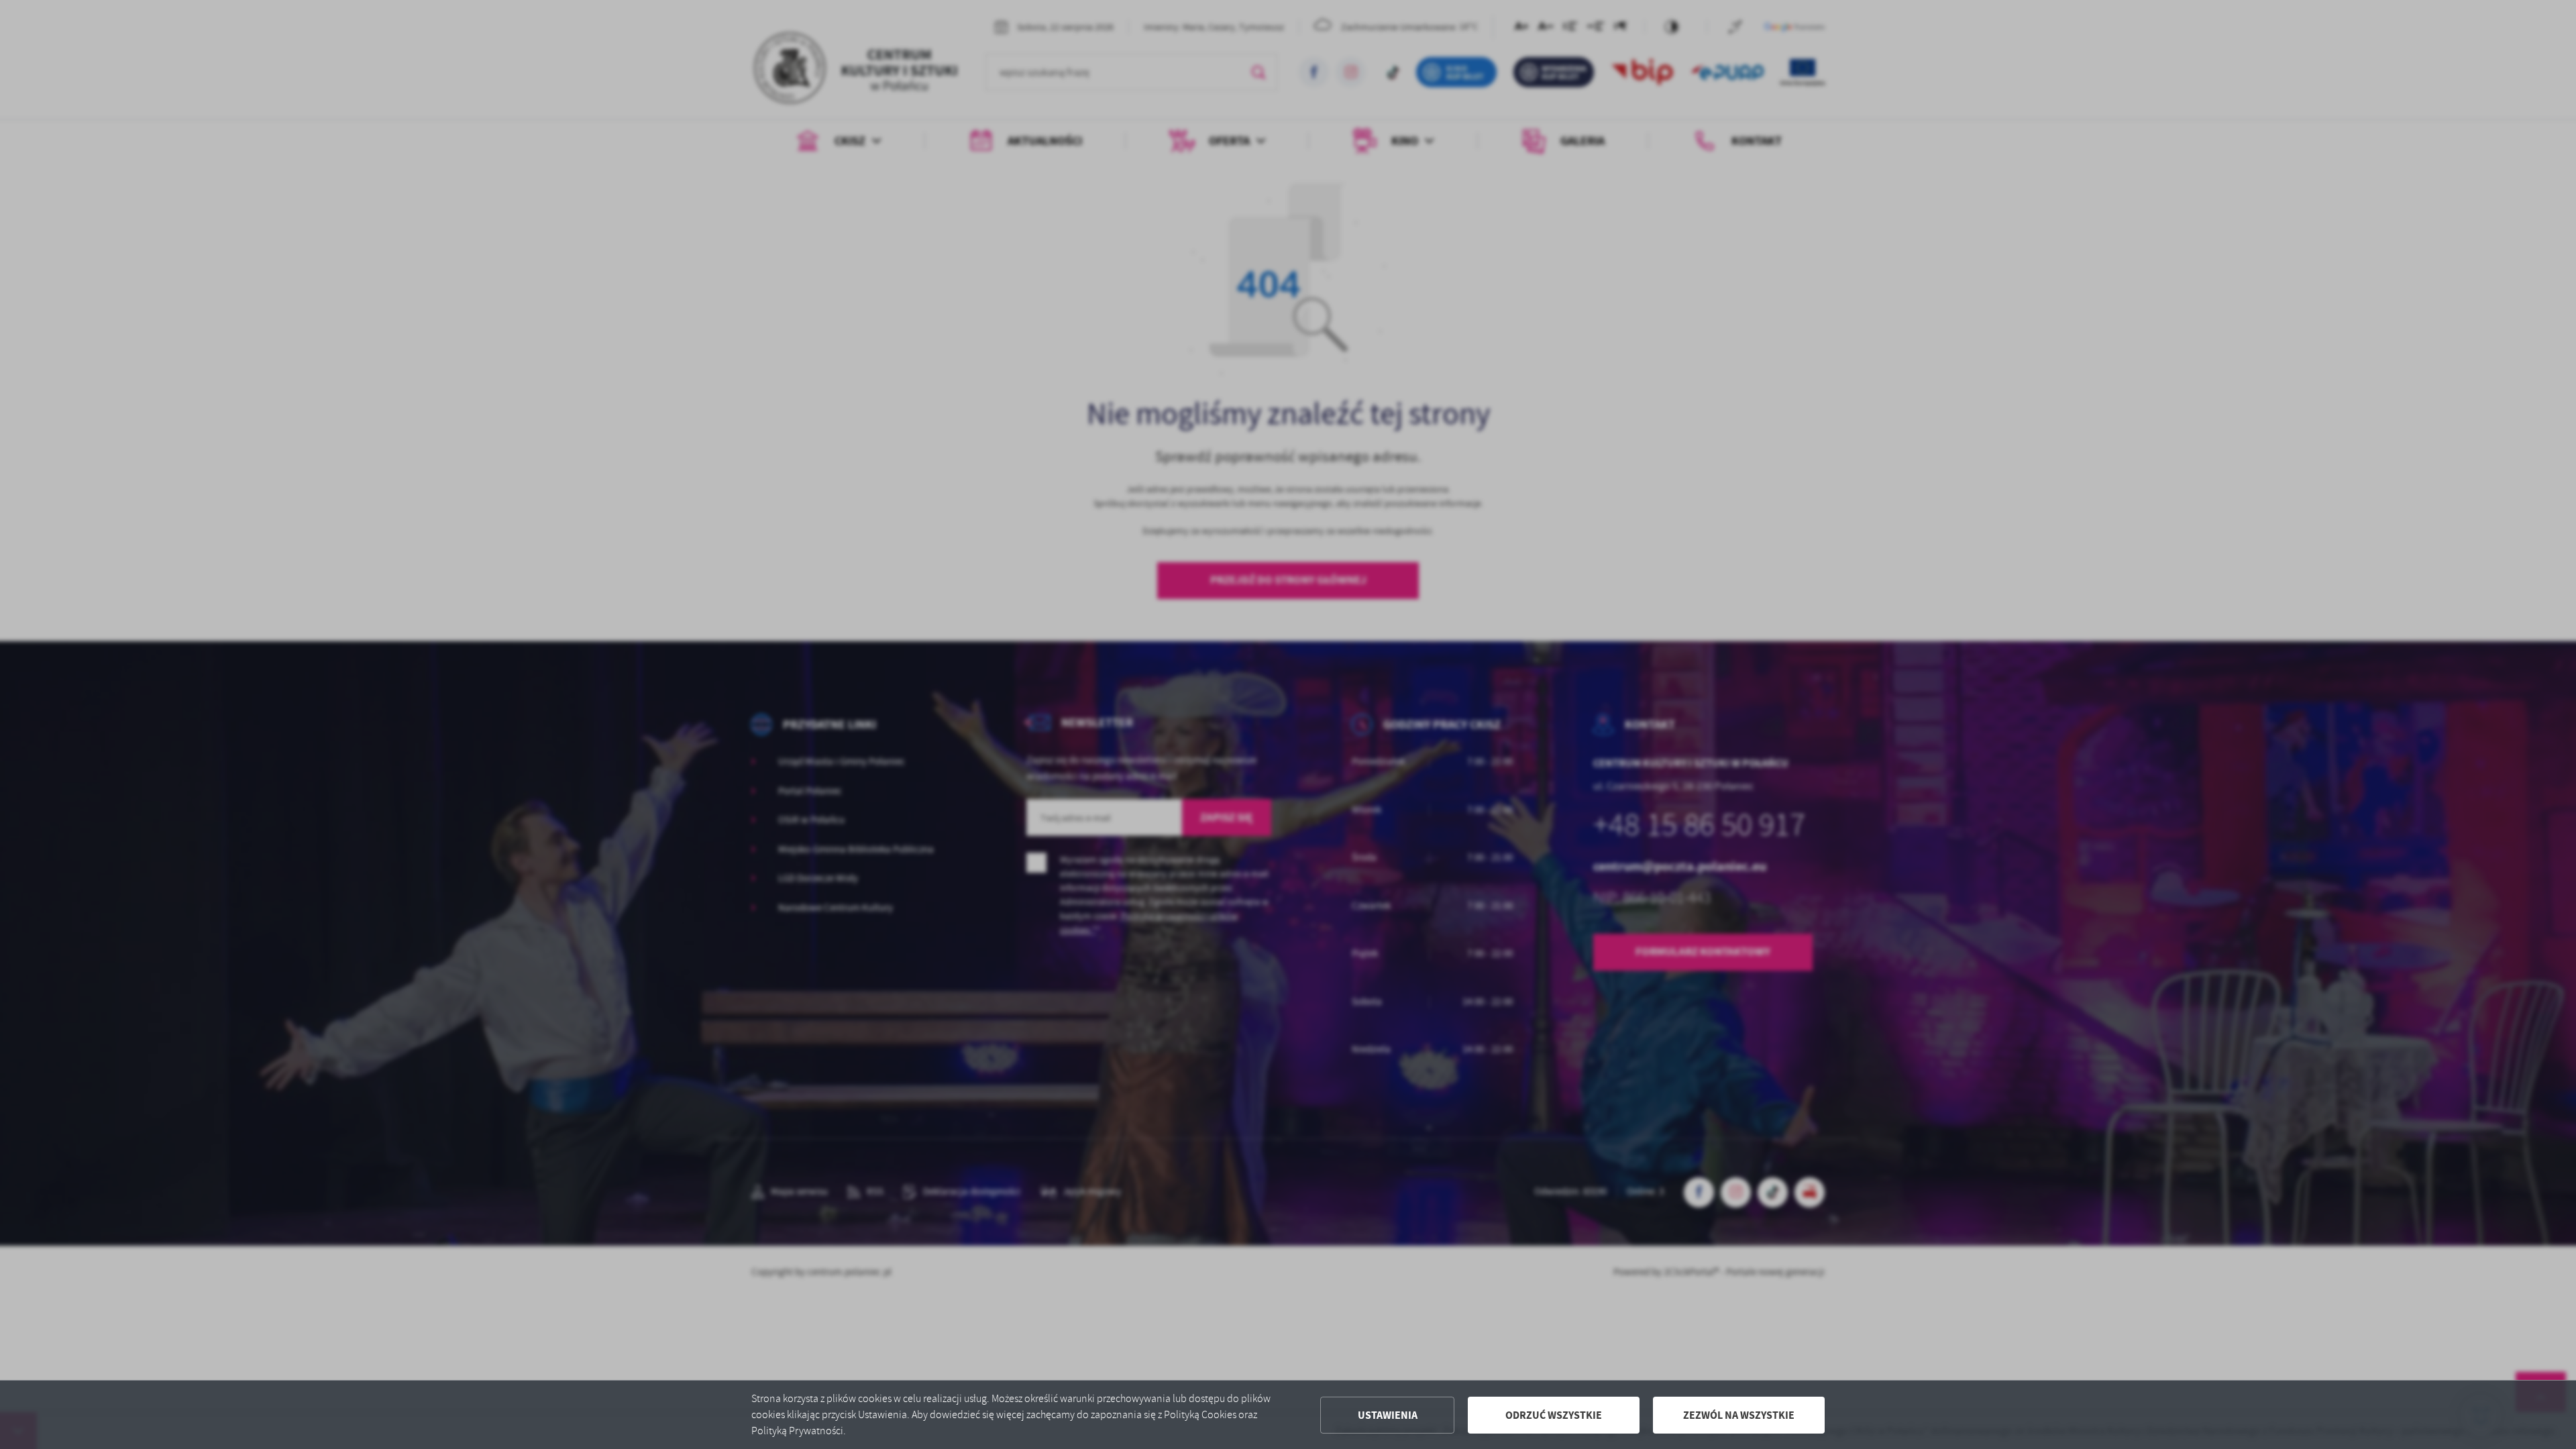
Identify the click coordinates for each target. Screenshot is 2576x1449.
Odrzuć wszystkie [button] (1554, 1415)
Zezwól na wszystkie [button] (1739, 1415)
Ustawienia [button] (1388, 1415)
